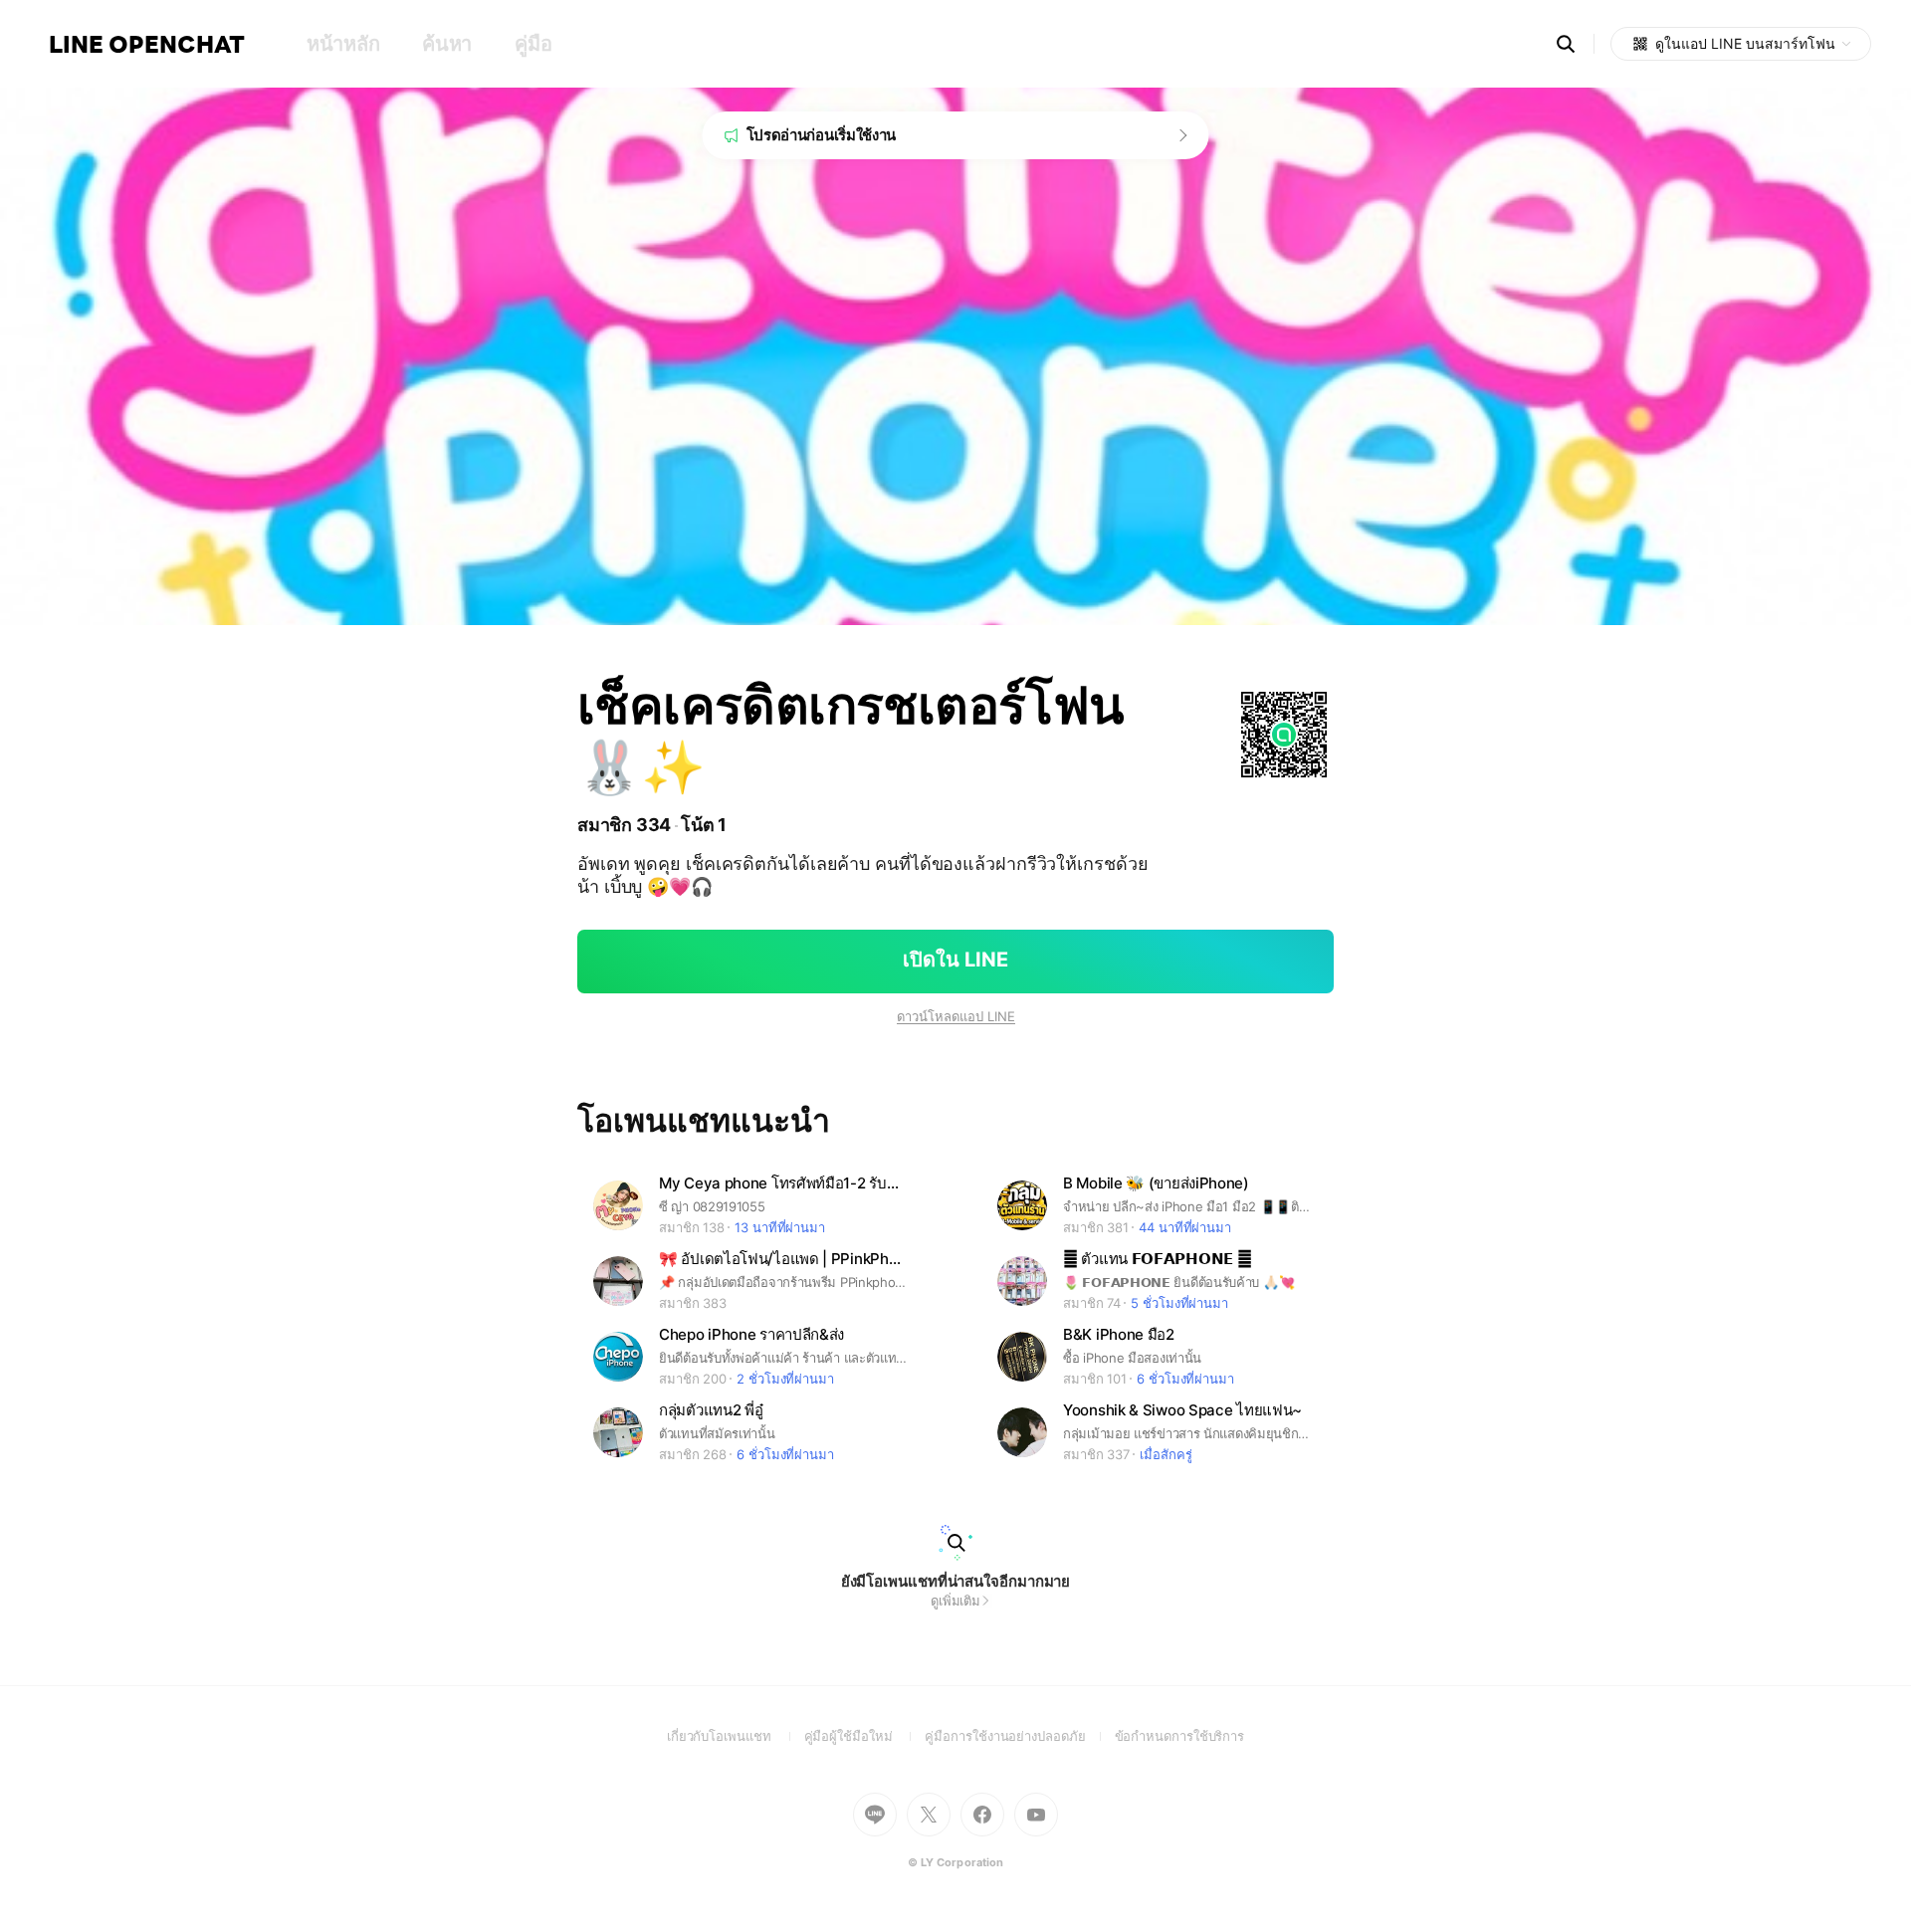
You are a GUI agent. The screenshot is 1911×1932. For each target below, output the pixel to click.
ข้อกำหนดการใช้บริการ (1180, 1736)
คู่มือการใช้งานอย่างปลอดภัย (1019, 1736)
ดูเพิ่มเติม (955, 1601)
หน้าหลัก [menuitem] (343, 44)
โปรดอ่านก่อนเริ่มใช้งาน (822, 135)
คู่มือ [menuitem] (533, 44)
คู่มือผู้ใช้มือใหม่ (865, 1736)
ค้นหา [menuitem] (447, 44)
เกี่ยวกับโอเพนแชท (736, 1736)
